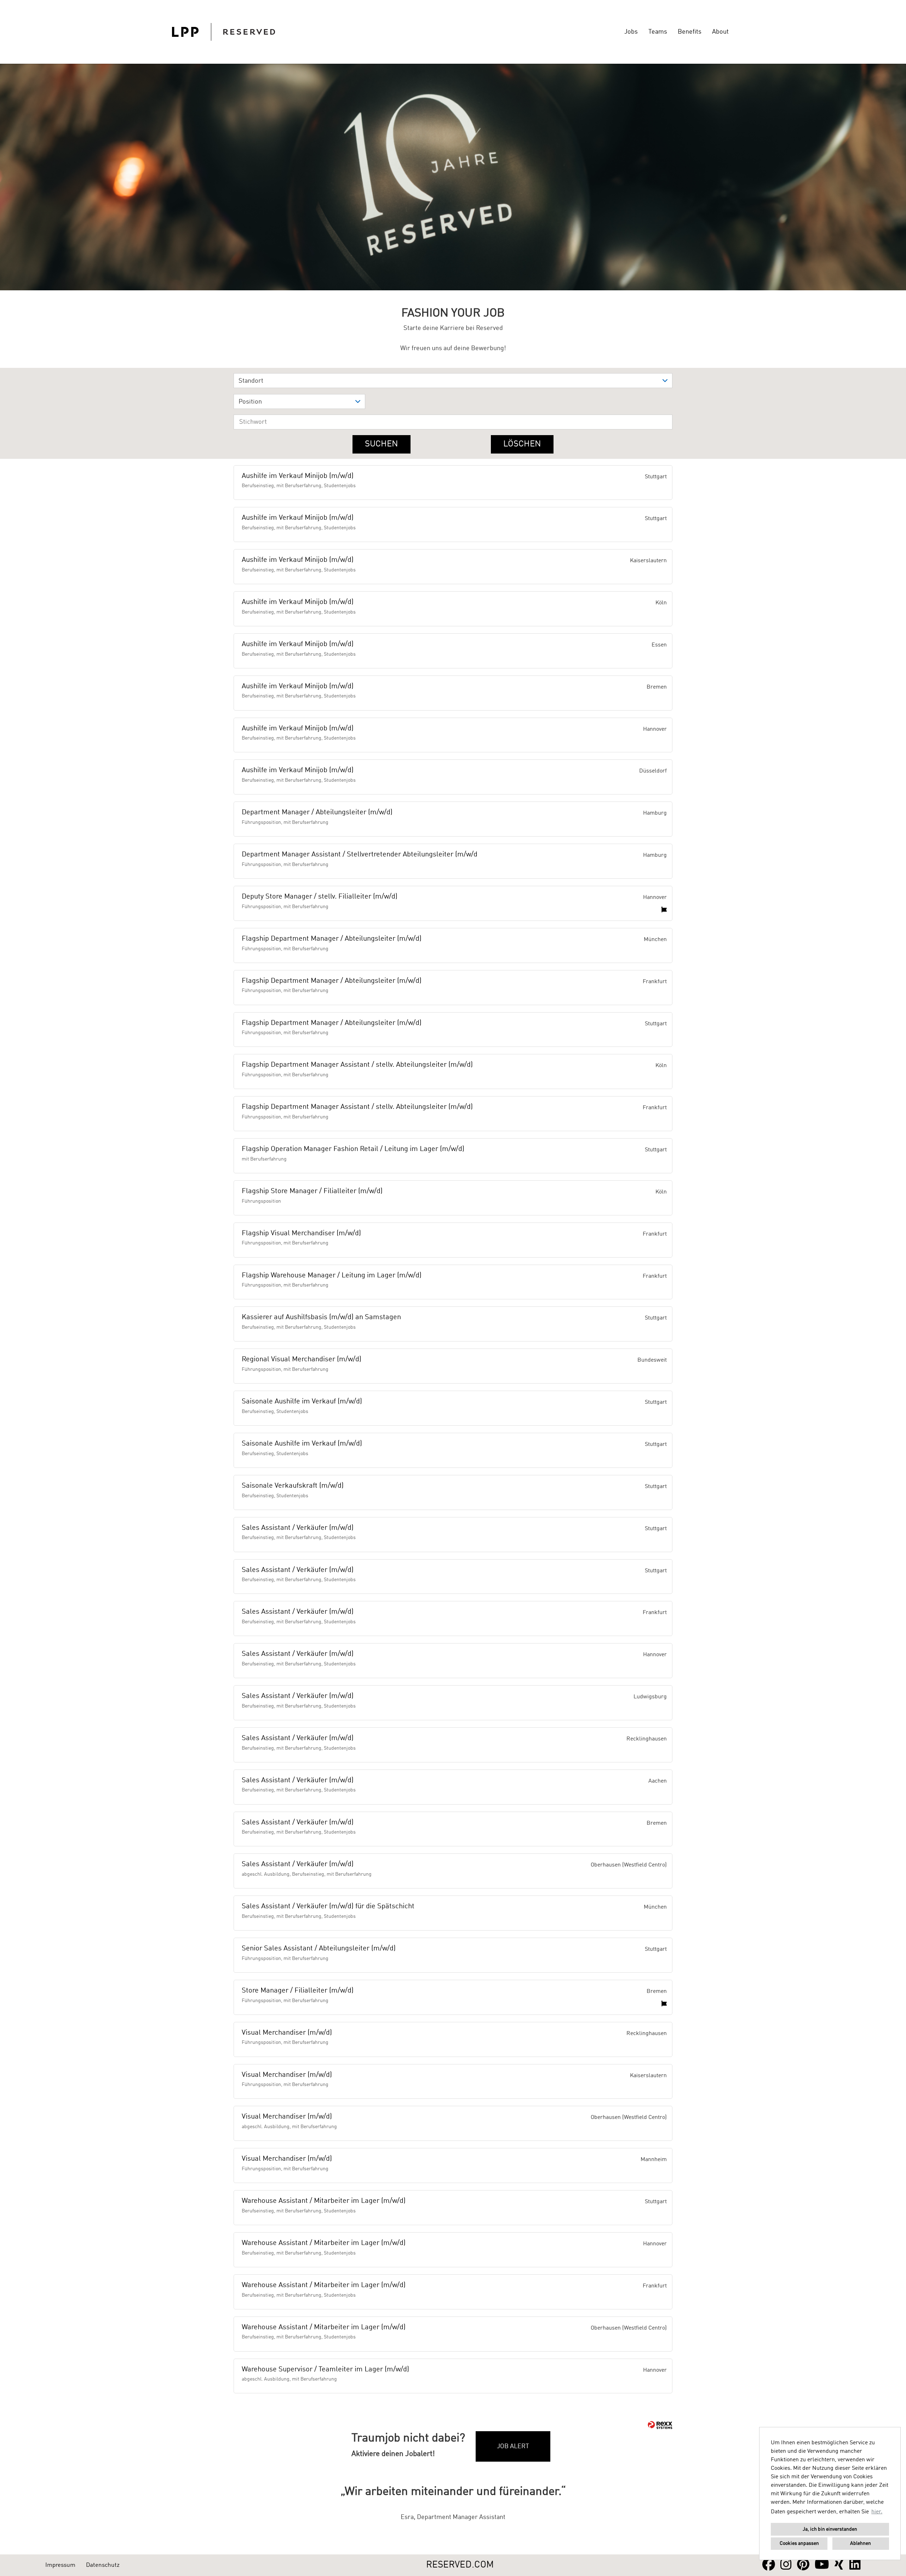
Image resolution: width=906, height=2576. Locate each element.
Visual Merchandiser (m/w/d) (287, 2033)
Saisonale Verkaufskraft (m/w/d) (293, 1486)
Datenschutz (103, 2565)
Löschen (522, 444)
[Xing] (839, 2565)
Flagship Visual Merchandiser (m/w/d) (301, 1233)
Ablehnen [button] (861, 2543)
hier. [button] (877, 2512)
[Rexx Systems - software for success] (660, 2425)
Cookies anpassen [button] (799, 2543)
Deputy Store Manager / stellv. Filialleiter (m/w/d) (320, 897)
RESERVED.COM (460, 2565)
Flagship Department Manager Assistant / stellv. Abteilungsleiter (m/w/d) (357, 1065)
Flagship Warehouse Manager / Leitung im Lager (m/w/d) (332, 1276)
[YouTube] (822, 2565)
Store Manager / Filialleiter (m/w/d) (298, 1991)
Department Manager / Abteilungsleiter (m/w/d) (317, 813)
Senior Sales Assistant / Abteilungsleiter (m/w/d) (319, 1949)
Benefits (690, 32)
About (720, 32)
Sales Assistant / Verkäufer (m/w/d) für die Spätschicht (328, 1907)
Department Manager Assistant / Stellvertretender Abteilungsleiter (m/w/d (360, 855)
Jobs (631, 32)
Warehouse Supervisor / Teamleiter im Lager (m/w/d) (325, 2370)
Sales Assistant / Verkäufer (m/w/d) (298, 1528)
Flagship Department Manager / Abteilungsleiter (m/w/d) (332, 939)
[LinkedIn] (855, 2565)
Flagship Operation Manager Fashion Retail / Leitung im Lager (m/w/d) (353, 1149)
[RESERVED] (223, 32)
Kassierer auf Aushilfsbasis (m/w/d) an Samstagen (321, 1317)
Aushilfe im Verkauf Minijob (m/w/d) (298, 476)
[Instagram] (786, 2565)
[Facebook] (769, 2565)
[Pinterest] (803, 2565)
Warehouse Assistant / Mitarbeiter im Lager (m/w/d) (324, 2201)
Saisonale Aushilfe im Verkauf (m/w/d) (302, 1402)
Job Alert (513, 2446)
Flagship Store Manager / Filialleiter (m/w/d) (312, 1191)
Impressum (60, 2565)
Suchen (382, 444)
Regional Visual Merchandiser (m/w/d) (302, 1360)
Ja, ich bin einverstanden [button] (830, 2529)
